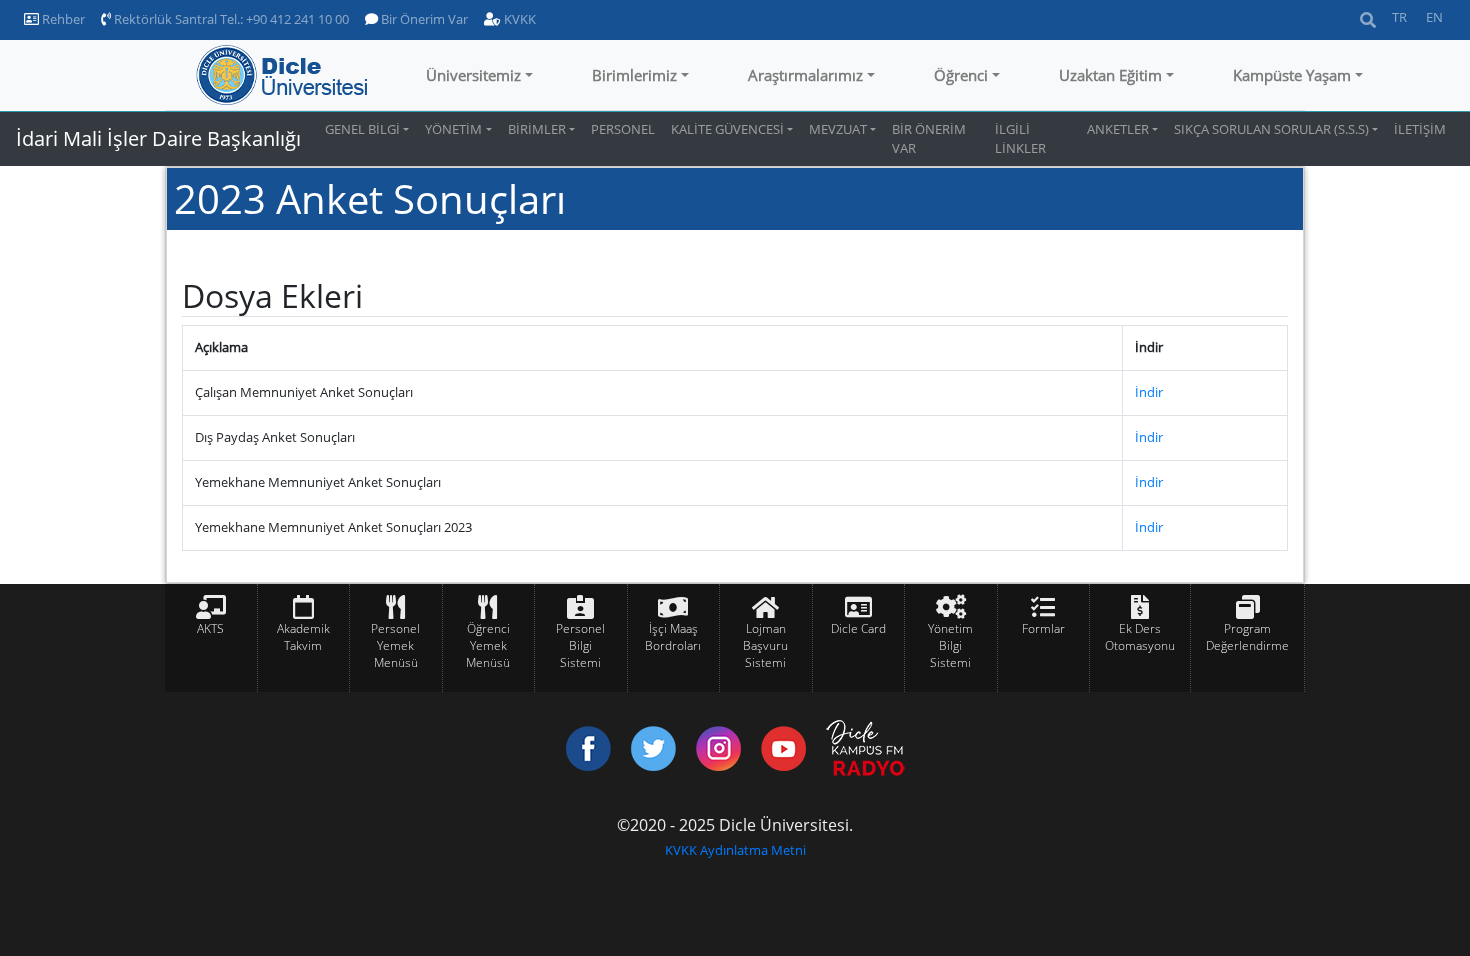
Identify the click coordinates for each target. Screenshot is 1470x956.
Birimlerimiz (634, 75)
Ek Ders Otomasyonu (1140, 637)
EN (1434, 17)
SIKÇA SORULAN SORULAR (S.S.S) (1271, 129)
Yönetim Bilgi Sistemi (950, 645)
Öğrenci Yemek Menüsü (488, 645)
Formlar (1043, 628)
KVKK (518, 19)
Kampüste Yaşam (1292, 75)
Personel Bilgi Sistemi (580, 645)
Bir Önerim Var (423, 19)
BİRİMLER (537, 129)
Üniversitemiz (473, 75)
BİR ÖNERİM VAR (929, 138)
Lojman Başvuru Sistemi (765, 645)
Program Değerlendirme (1247, 637)
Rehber (62, 19)
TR (1399, 17)
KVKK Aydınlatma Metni (735, 850)
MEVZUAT (838, 129)
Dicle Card (858, 628)
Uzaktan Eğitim (1110, 75)
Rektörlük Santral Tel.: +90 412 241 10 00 (230, 19)
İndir (1149, 392)
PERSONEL (623, 129)
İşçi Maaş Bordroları (673, 637)
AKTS (210, 628)
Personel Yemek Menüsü (395, 645)
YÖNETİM (453, 129)
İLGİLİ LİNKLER (1020, 138)
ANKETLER (1118, 129)
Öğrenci (961, 75)
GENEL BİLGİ (362, 129)
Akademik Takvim (303, 637)
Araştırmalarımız (805, 75)
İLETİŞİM (1420, 129)
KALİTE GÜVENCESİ (727, 129)
